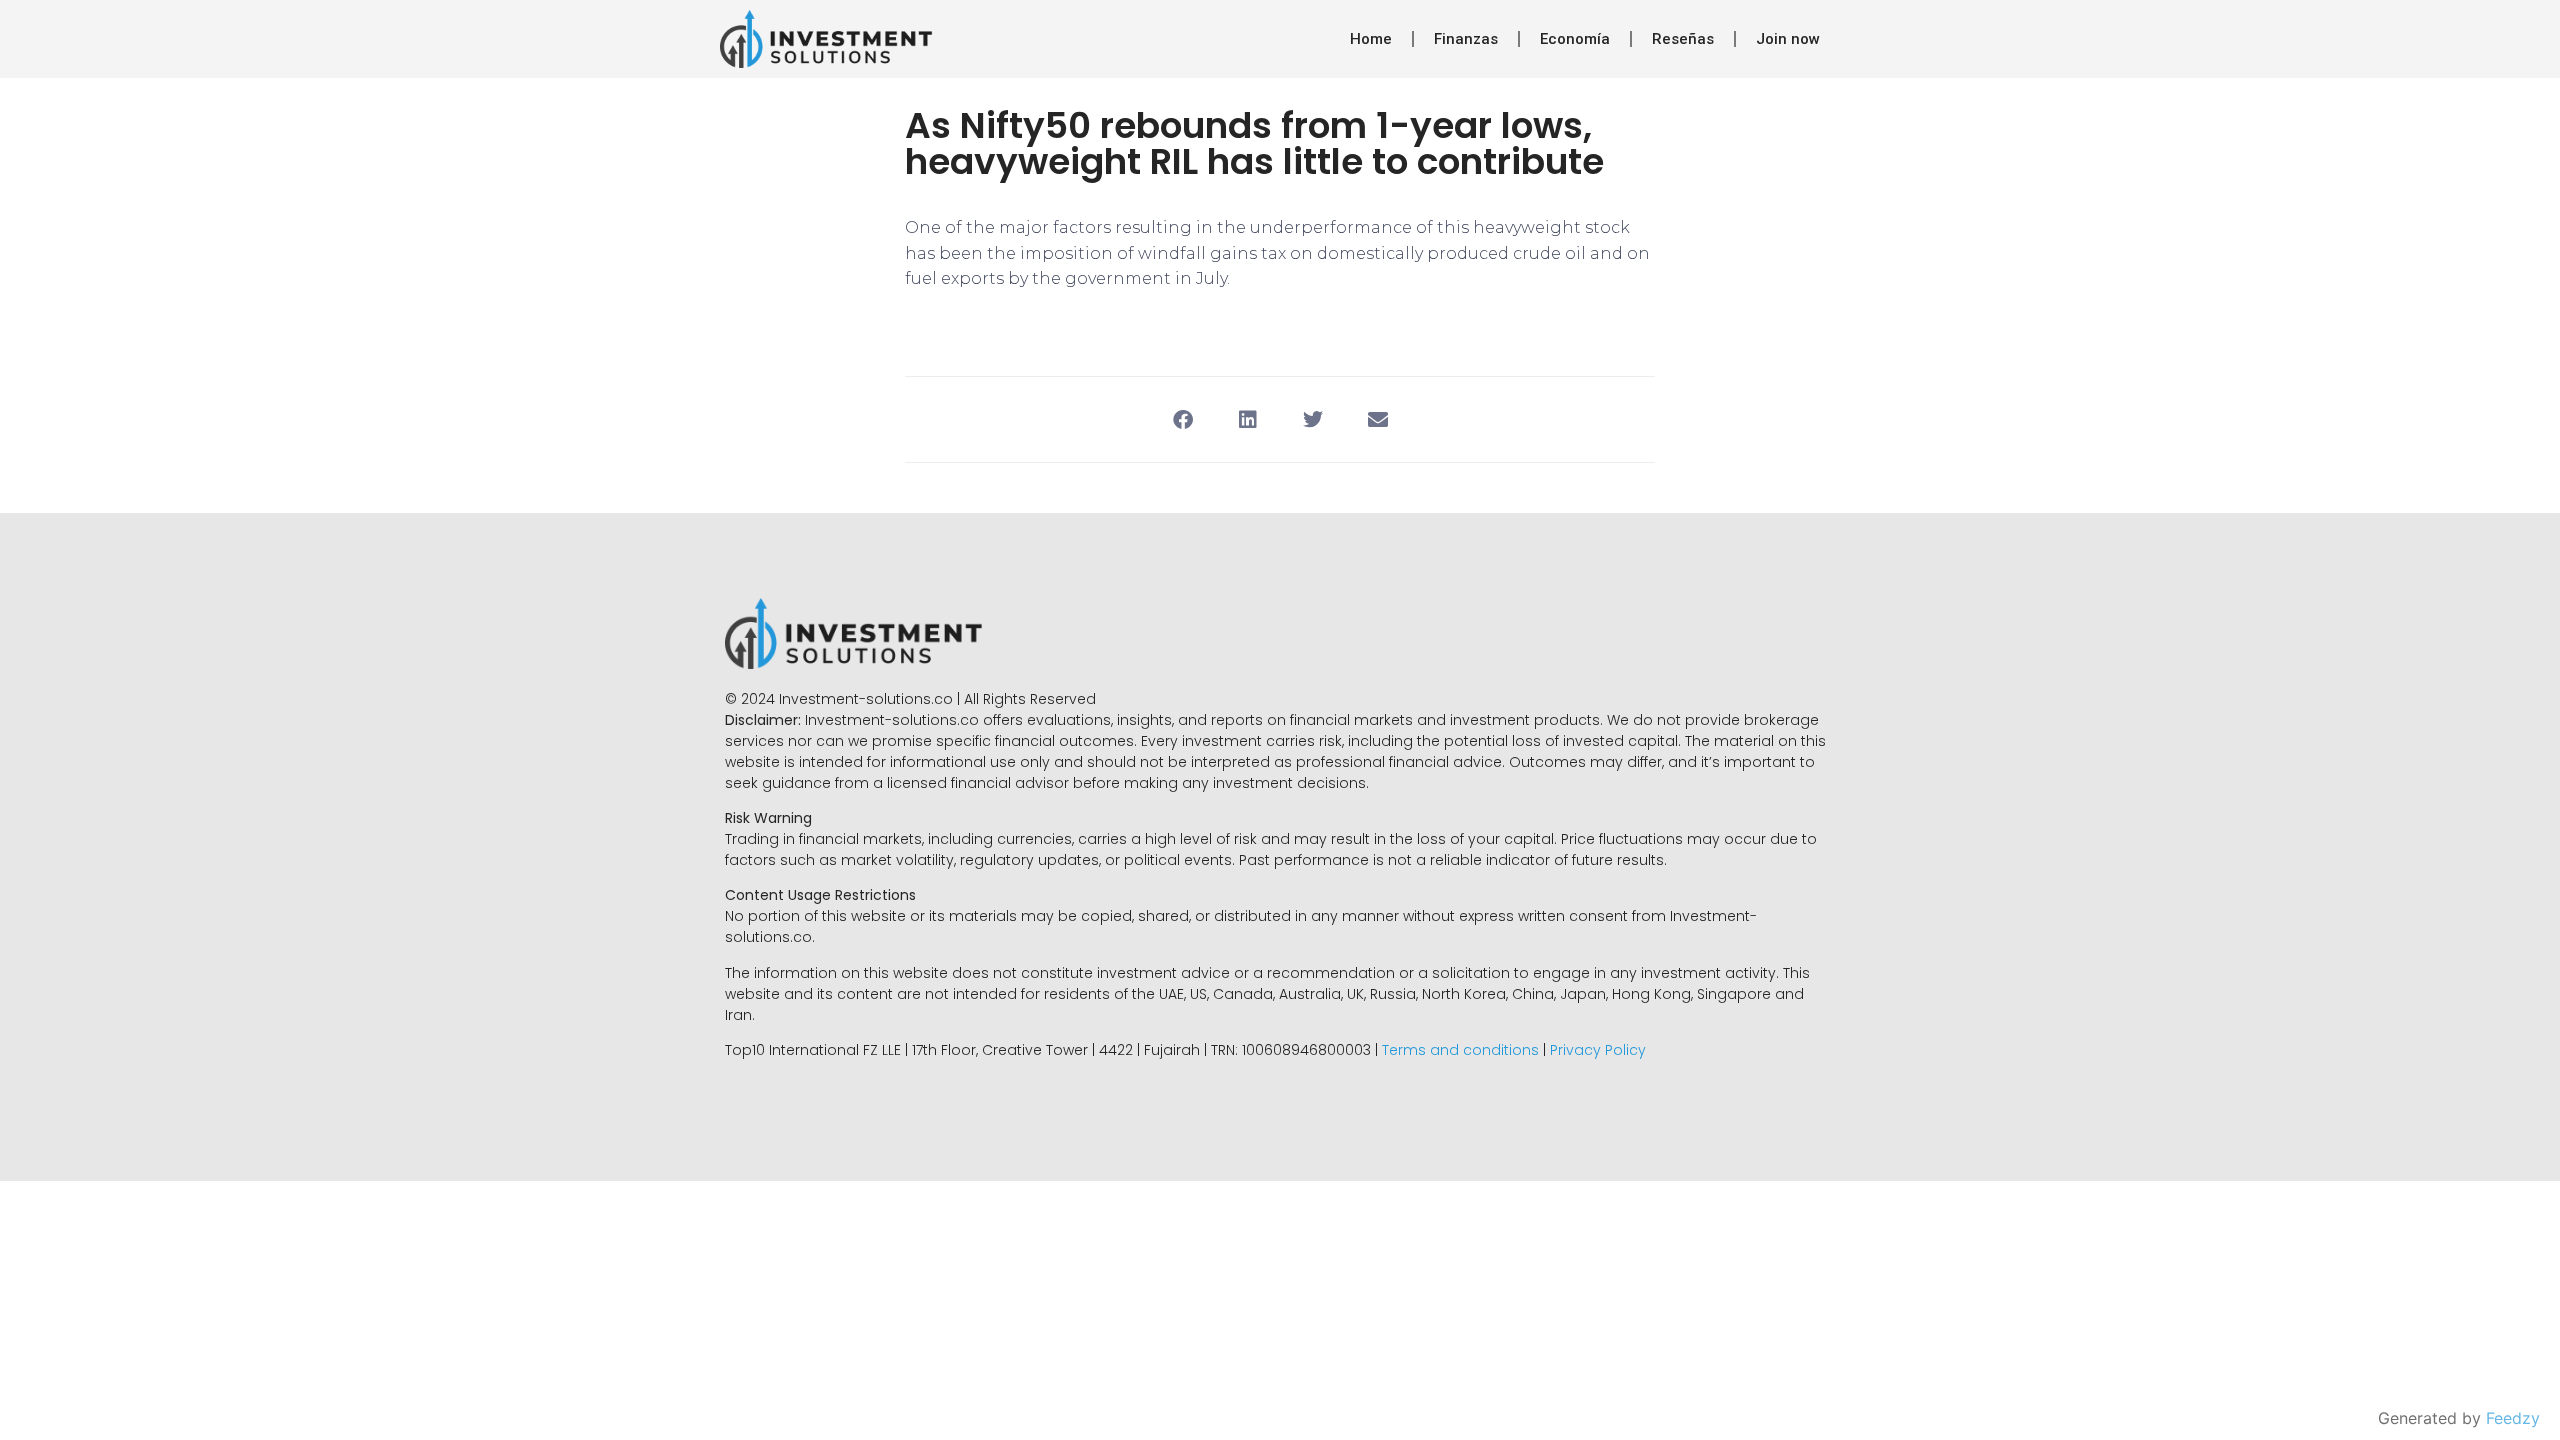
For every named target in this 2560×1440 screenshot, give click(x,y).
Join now (1788, 39)
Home (1371, 39)
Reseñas (1683, 39)
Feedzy (2513, 1418)
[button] (1182, 419)
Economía (1575, 39)
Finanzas (1466, 39)
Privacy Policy (1598, 1050)
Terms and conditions (1460, 1050)
